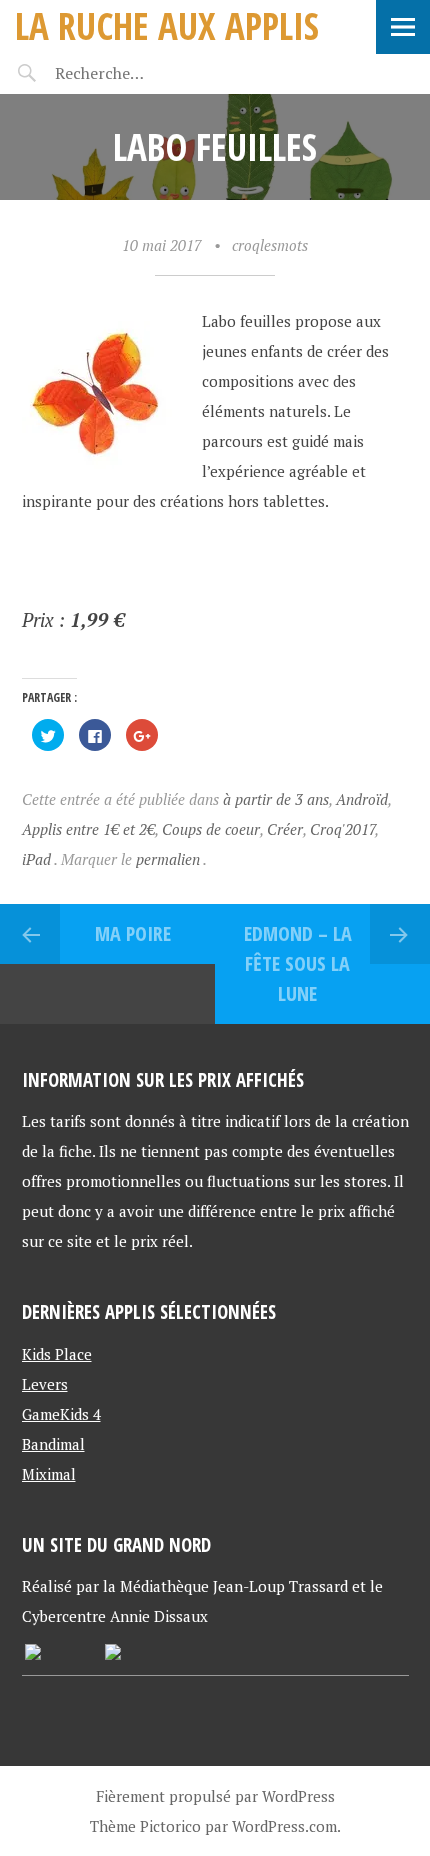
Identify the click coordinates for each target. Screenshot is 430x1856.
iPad (36, 859)
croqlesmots (270, 245)
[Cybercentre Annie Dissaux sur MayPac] (113, 1654)
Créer (285, 829)
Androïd (362, 799)
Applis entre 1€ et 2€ (88, 829)
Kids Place (57, 1354)
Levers (45, 1384)
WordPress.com (284, 1826)
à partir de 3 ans (276, 799)
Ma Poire (133, 933)
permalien (169, 859)
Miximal (49, 1474)
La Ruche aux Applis (167, 25)
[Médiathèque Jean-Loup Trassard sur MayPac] (33, 1654)
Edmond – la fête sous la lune (298, 963)
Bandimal (53, 1444)
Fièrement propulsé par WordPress (215, 1796)
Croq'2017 (342, 829)
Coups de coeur (211, 829)
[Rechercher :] (137, 73)
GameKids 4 (61, 1414)
